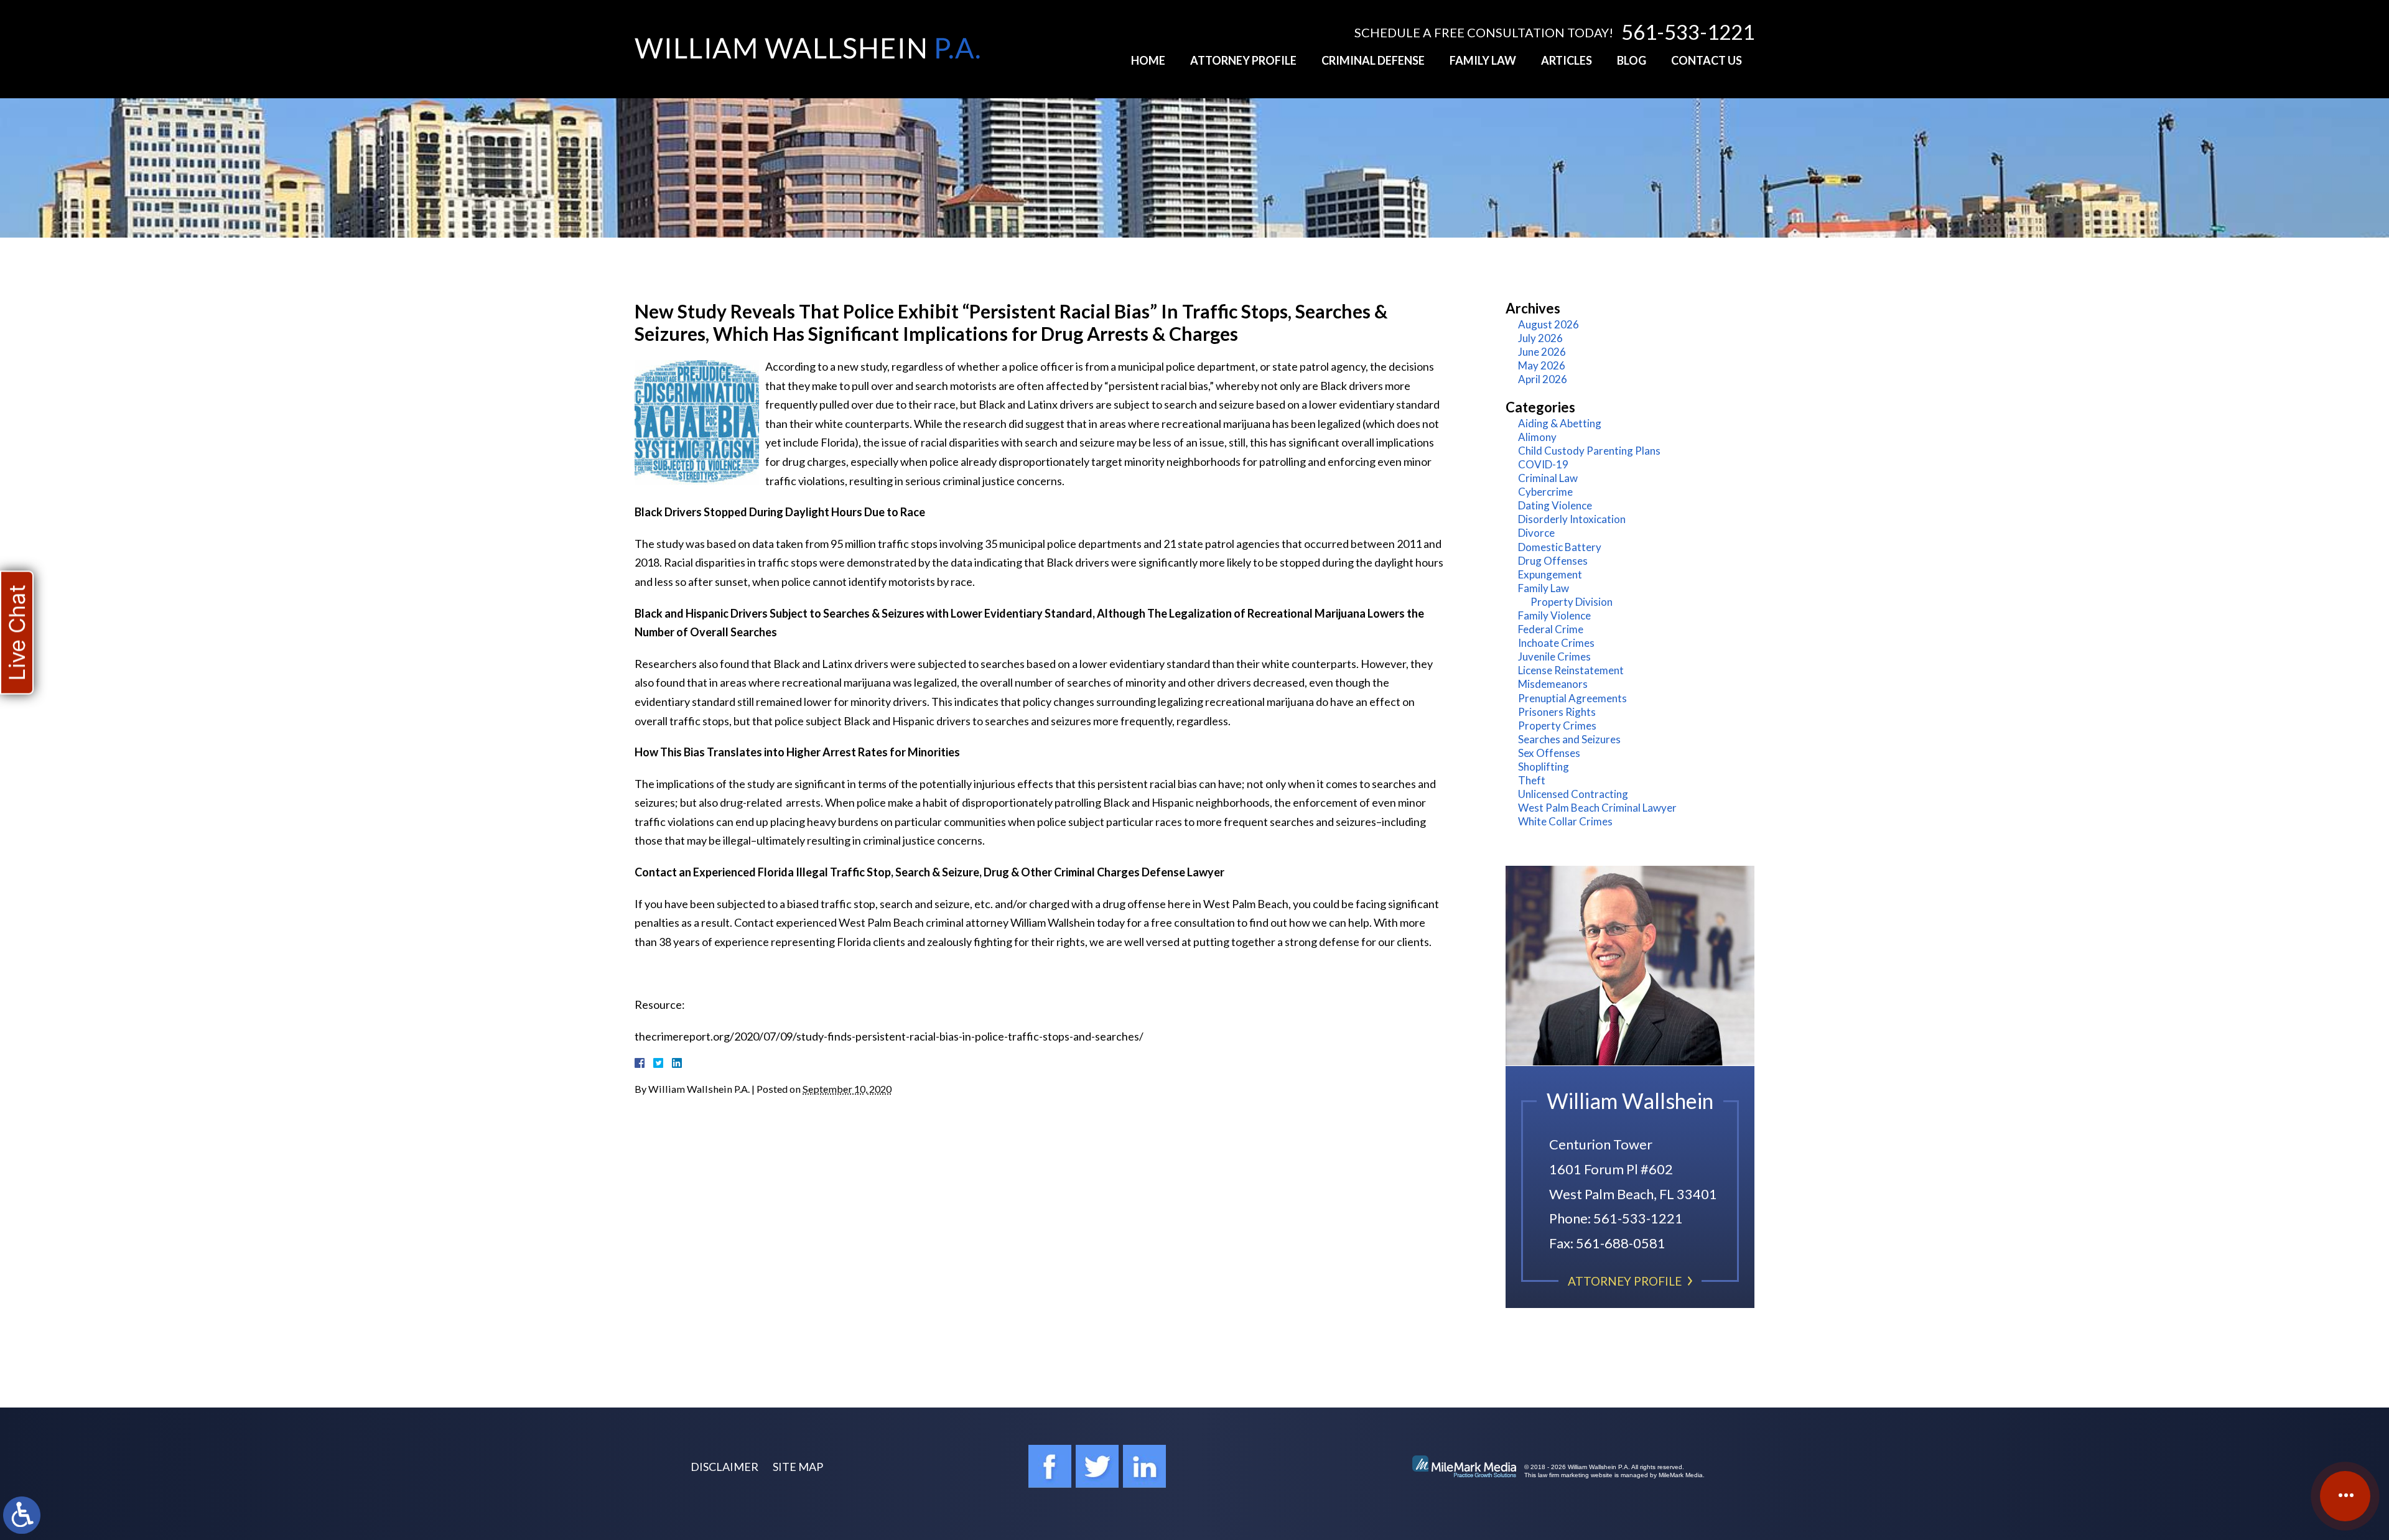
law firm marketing (1563, 1475)
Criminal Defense (1373, 60)
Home (1148, 60)
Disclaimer (724, 1467)
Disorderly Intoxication (1572, 519)
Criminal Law (1548, 478)
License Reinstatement (1571, 670)
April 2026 (1543, 379)
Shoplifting (1544, 767)
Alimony (1537, 437)
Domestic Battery (1560, 547)
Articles (1567, 60)
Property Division (1572, 602)
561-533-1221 (1688, 32)
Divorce (1536, 533)
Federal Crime (1551, 629)
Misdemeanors (1553, 684)
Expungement (1550, 574)
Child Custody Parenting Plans (1589, 451)
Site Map (798, 1467)
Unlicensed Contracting (1573, 794)
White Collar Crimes (1565, 821)
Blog (1632, 60)
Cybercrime (1545, 492)
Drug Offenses (1553, 561)
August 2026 (1548, 324)
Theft (1532, 780)
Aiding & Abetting (1560, 423)
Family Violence (1554, 615)
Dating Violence (1555, 505)
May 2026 (1542, 365)
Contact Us (1707, 60)
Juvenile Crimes (1554, 656)
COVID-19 (1543, 464)
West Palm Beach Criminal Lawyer (1597, 808)
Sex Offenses (1549, 753)
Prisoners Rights (1557, 712)
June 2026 (1542, 352)
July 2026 (1540, 338)
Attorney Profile (1243, 60)
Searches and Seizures (1569, 739)
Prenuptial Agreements (1572, 698)
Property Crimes (1557, 726)
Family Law (1483, 60)
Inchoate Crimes (1556, 643)
